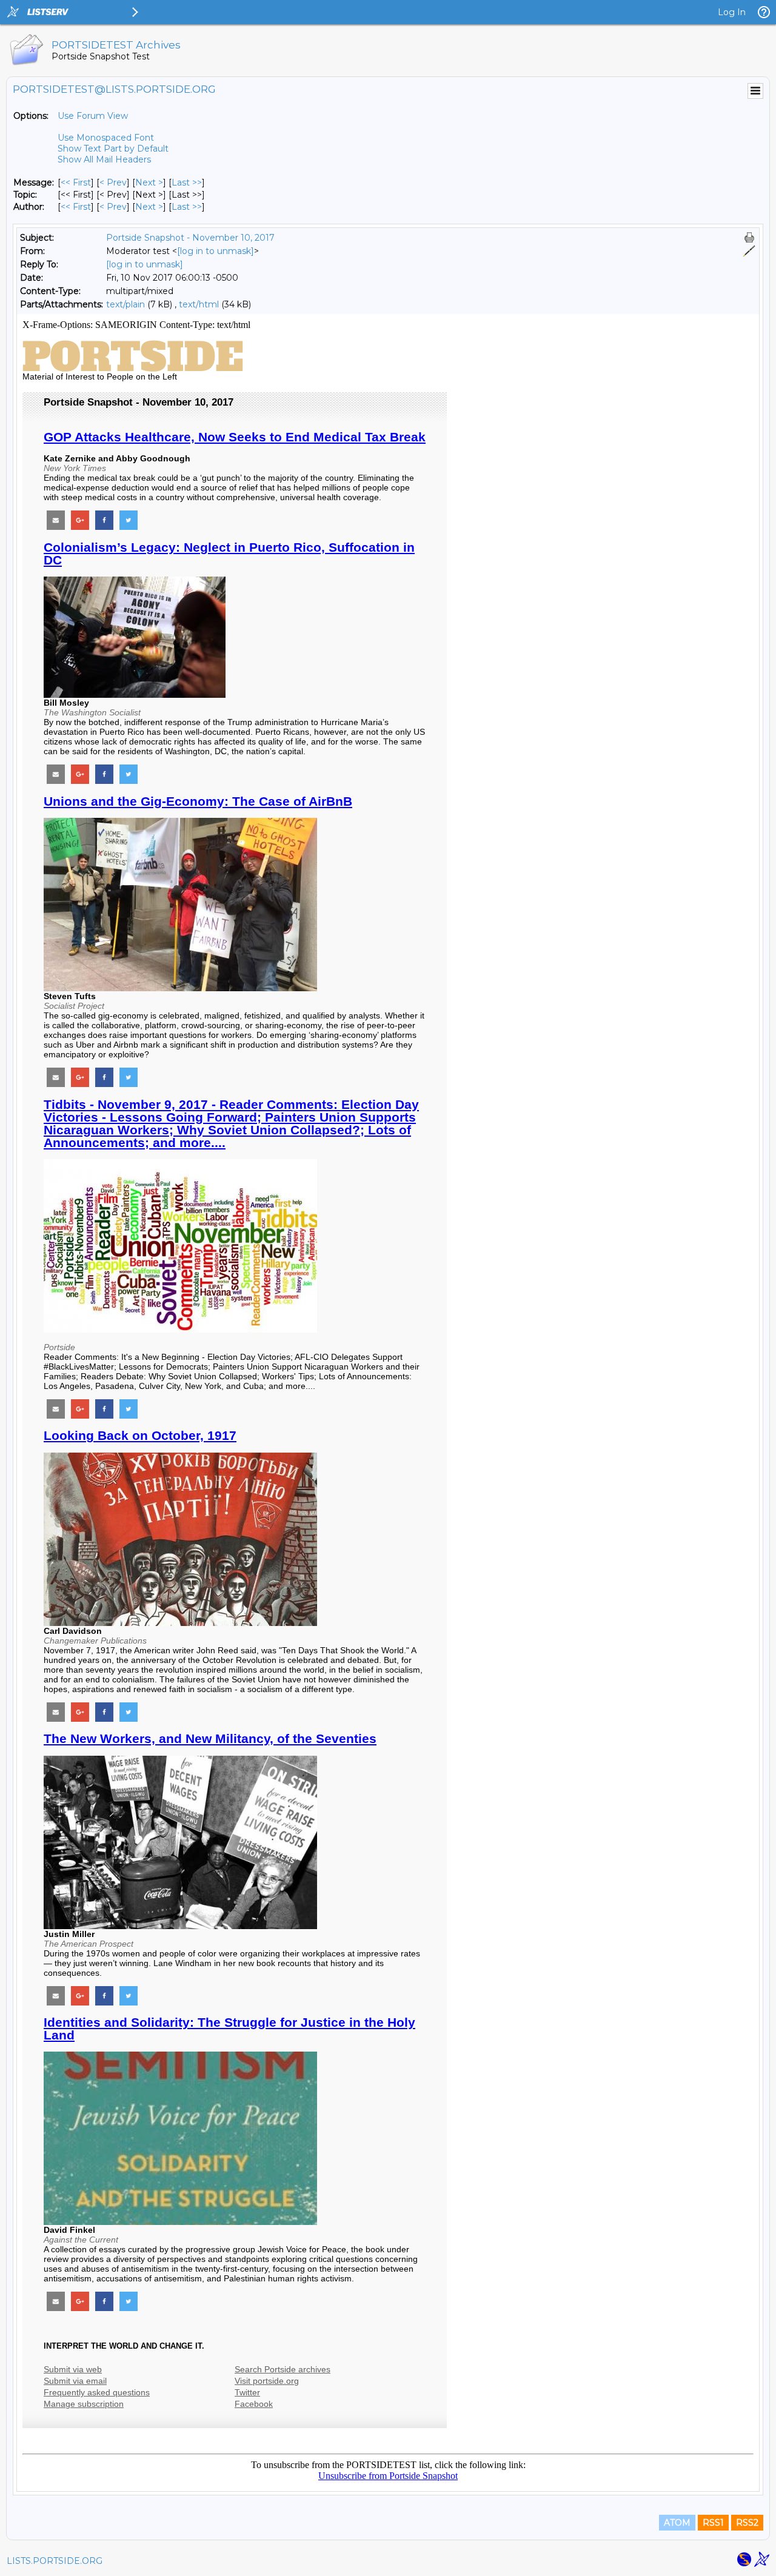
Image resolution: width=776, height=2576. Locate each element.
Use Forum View (93, 116)
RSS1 (713, 2523)
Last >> (187, 182)
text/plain (125, 304)
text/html (199, 304)
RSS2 (747, 2523)
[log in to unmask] (216, 251)
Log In (732, 12)
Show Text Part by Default (113, 149)
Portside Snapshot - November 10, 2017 (190, 238)
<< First (76, 182)
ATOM (677, 2523)
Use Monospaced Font (106, 138)
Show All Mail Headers (104, 159)
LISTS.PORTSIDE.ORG (55, 2561)
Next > (149, 182)
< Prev (113, 182)
